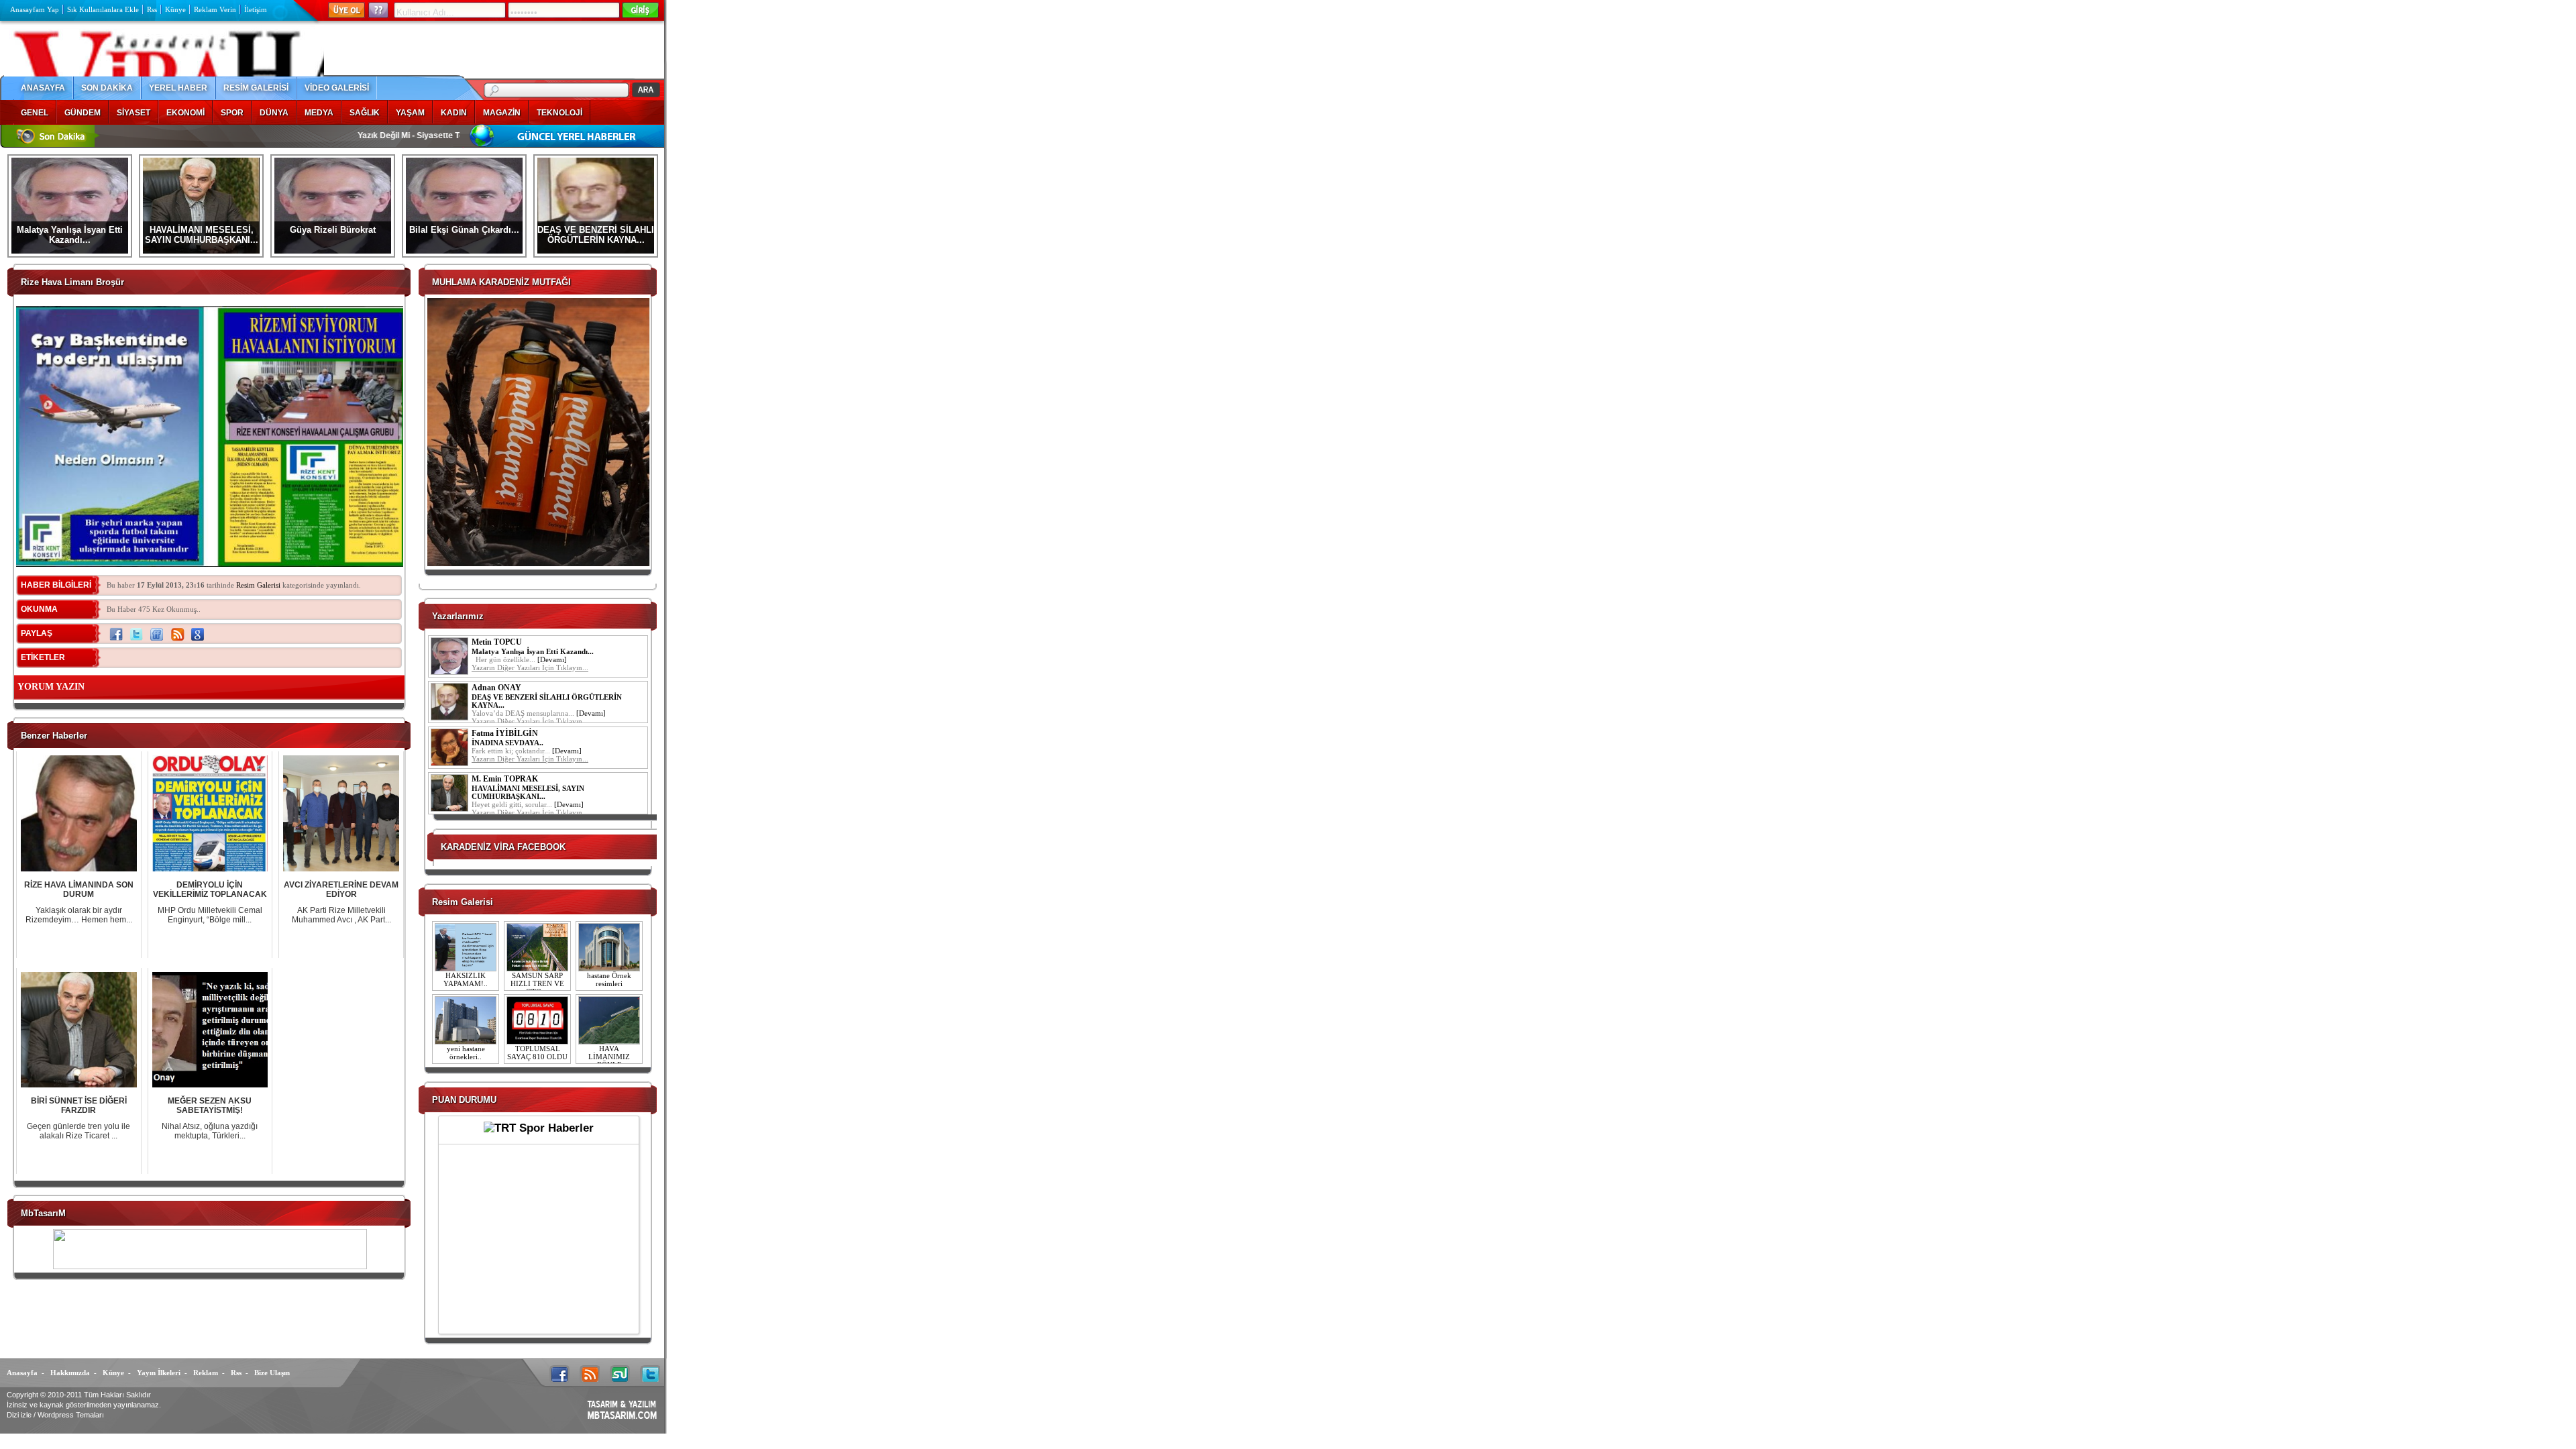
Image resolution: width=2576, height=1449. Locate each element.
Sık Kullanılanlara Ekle (103, 9)
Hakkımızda (70, 1373)
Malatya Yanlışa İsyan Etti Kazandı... (70, 235)
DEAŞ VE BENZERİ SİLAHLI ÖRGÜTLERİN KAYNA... (596, 235)
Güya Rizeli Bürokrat (333, 230)
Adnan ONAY (496, 688)
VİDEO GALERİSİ (337, 88)
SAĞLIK (365, 113)
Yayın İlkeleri (159, 1373)
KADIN (454, 113)
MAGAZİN (502, 113)
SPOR (232, 113)
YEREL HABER (178, 88)
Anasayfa (22, 1373)
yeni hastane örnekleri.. (466, 1053)
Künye (175, 9)
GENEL (35, 113)
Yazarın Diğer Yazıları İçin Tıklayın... (530, 667)
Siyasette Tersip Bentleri (395, 136)
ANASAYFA (43, 88)
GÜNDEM (83, 113)
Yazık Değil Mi (315, 136)
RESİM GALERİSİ (256, 88)
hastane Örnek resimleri (609, 979)
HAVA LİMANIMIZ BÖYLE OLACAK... (609, 1061)
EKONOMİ (185, 113)
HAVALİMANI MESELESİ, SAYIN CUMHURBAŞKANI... (202, 235)
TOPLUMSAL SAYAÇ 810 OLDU (537, 1053)
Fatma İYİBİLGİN (505, 733)
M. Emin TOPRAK (505, 779)
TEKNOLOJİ (559, 113)
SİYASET (133, 113)
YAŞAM (410, 113)
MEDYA (319, 113)
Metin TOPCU (497, 642)
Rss (152, 9)
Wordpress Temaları (71, 1415)
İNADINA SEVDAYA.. (507, 743)
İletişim (256, 9)
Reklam (206, 1373)
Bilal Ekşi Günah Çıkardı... (464, 230)
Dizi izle (19, 1415)
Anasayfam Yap (35, 9)
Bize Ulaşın (272, 1373)
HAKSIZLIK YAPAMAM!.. (466, 979)
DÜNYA (274, 113)
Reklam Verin (215, 9)
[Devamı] (552, 659)
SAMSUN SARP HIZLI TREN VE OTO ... (537, 983)
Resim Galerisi (258, 585)
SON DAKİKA (107, 88)
